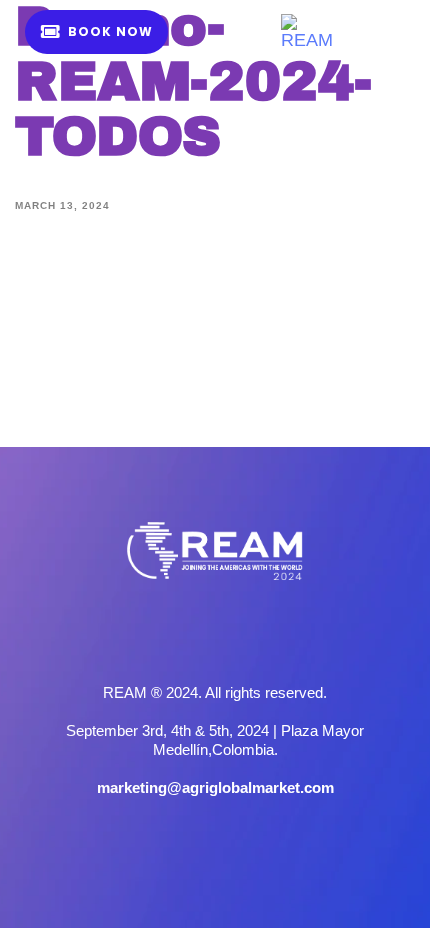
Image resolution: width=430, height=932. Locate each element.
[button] (378, 32)
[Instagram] (215, 635)
